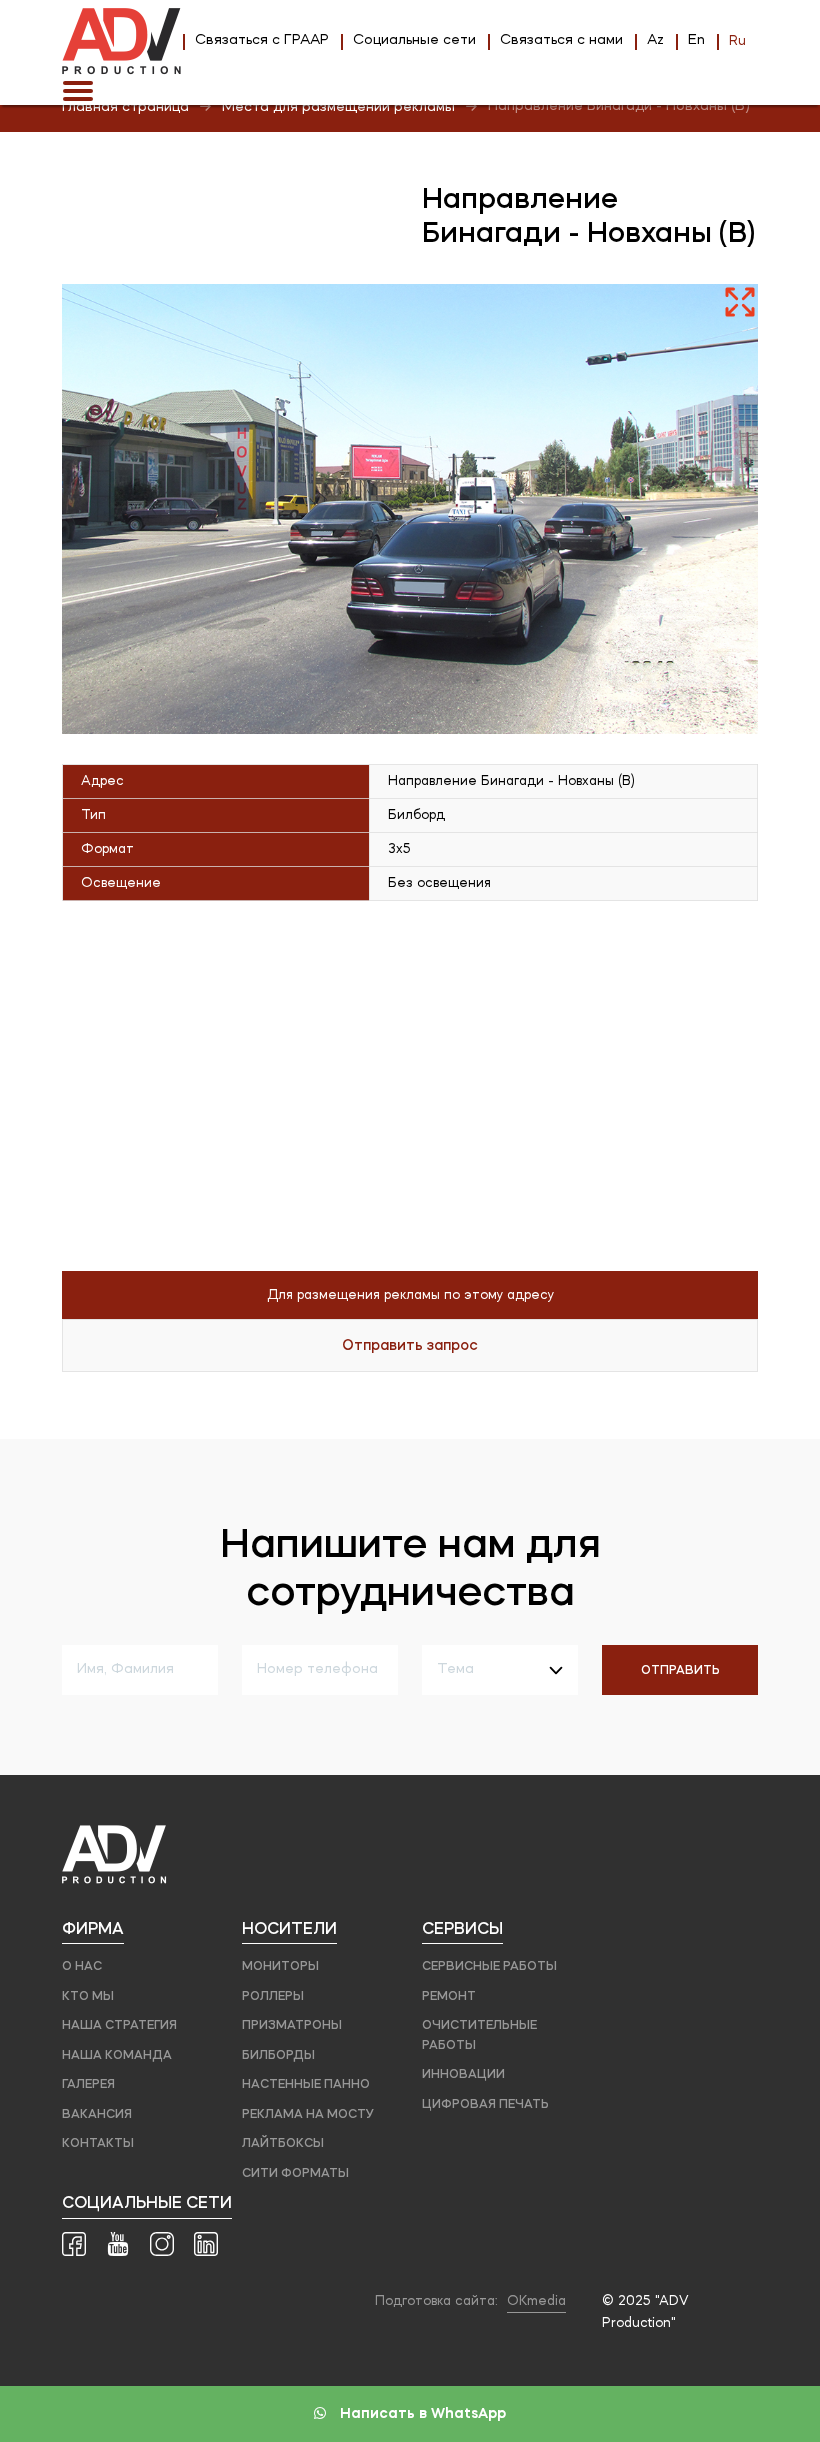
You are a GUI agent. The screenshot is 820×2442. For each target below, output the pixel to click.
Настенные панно (306, 2083)
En (696, 40)
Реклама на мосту (308, 2113)
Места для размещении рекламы (338, 107)
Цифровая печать (485, 2103)
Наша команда (117, 2054)
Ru (737, 41)
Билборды (278, 2054)
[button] (740, 302)
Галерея (88, 2083)
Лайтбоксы (283, 2142)
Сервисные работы (489, 1965)
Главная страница (125, 107)
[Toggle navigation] (78, 91)
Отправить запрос (410, 1345)
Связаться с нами (561, 40)
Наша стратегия (119, 2024)
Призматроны (292, 2024)
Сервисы (462, 1928)
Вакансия (97, 2113)
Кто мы (88, 1995)
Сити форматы (295, 2172)
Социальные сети (414, 40)
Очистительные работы (479, 2034)
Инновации (463, 2073)
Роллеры (273, 1995)
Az (655, 40)
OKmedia (536, 2301)
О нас (82, 1965)
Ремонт (449, 1995)
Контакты (98, 2142)
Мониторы (280, 1965)
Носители (289, 1928)
